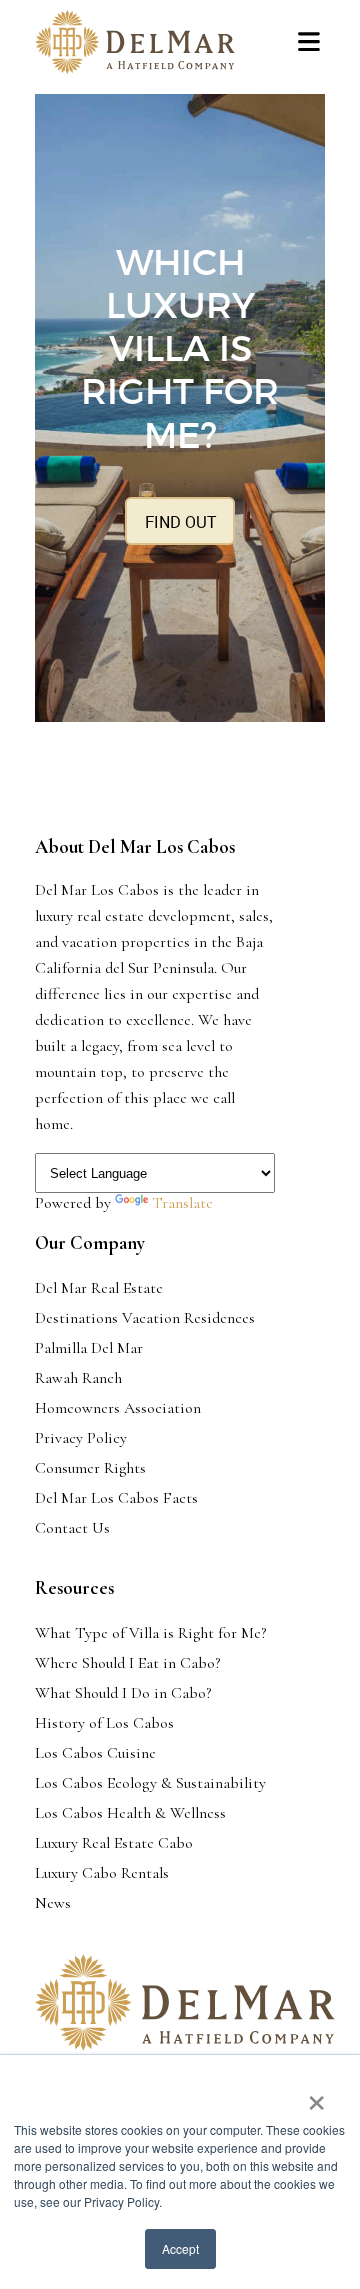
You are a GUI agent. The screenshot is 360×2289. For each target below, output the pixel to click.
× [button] (316, 2096)
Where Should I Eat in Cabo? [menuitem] (127, 1663)
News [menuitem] (53, 1903)
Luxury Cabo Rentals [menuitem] (102, 1873)
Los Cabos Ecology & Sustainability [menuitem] (150, 1783)
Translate (182, 1203)
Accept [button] (180, 2248)
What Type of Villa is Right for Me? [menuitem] (150, 1633)
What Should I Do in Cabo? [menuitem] (123, 1693)
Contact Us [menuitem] (72, 1528)
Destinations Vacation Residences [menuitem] (145, 1318)
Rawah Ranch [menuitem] (78, 1378)
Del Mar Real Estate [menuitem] (99, 1288)
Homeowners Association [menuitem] (118, 1408)
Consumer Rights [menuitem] (90, 1468)
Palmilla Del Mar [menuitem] (89, 1348)
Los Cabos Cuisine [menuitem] (95, 1753)
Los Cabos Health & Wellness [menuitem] (130, 1813)
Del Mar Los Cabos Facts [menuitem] (116, 1498)
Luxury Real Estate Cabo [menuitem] (114, 1843)
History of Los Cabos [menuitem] (104, 1723)
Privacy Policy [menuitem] (81, 1438)
